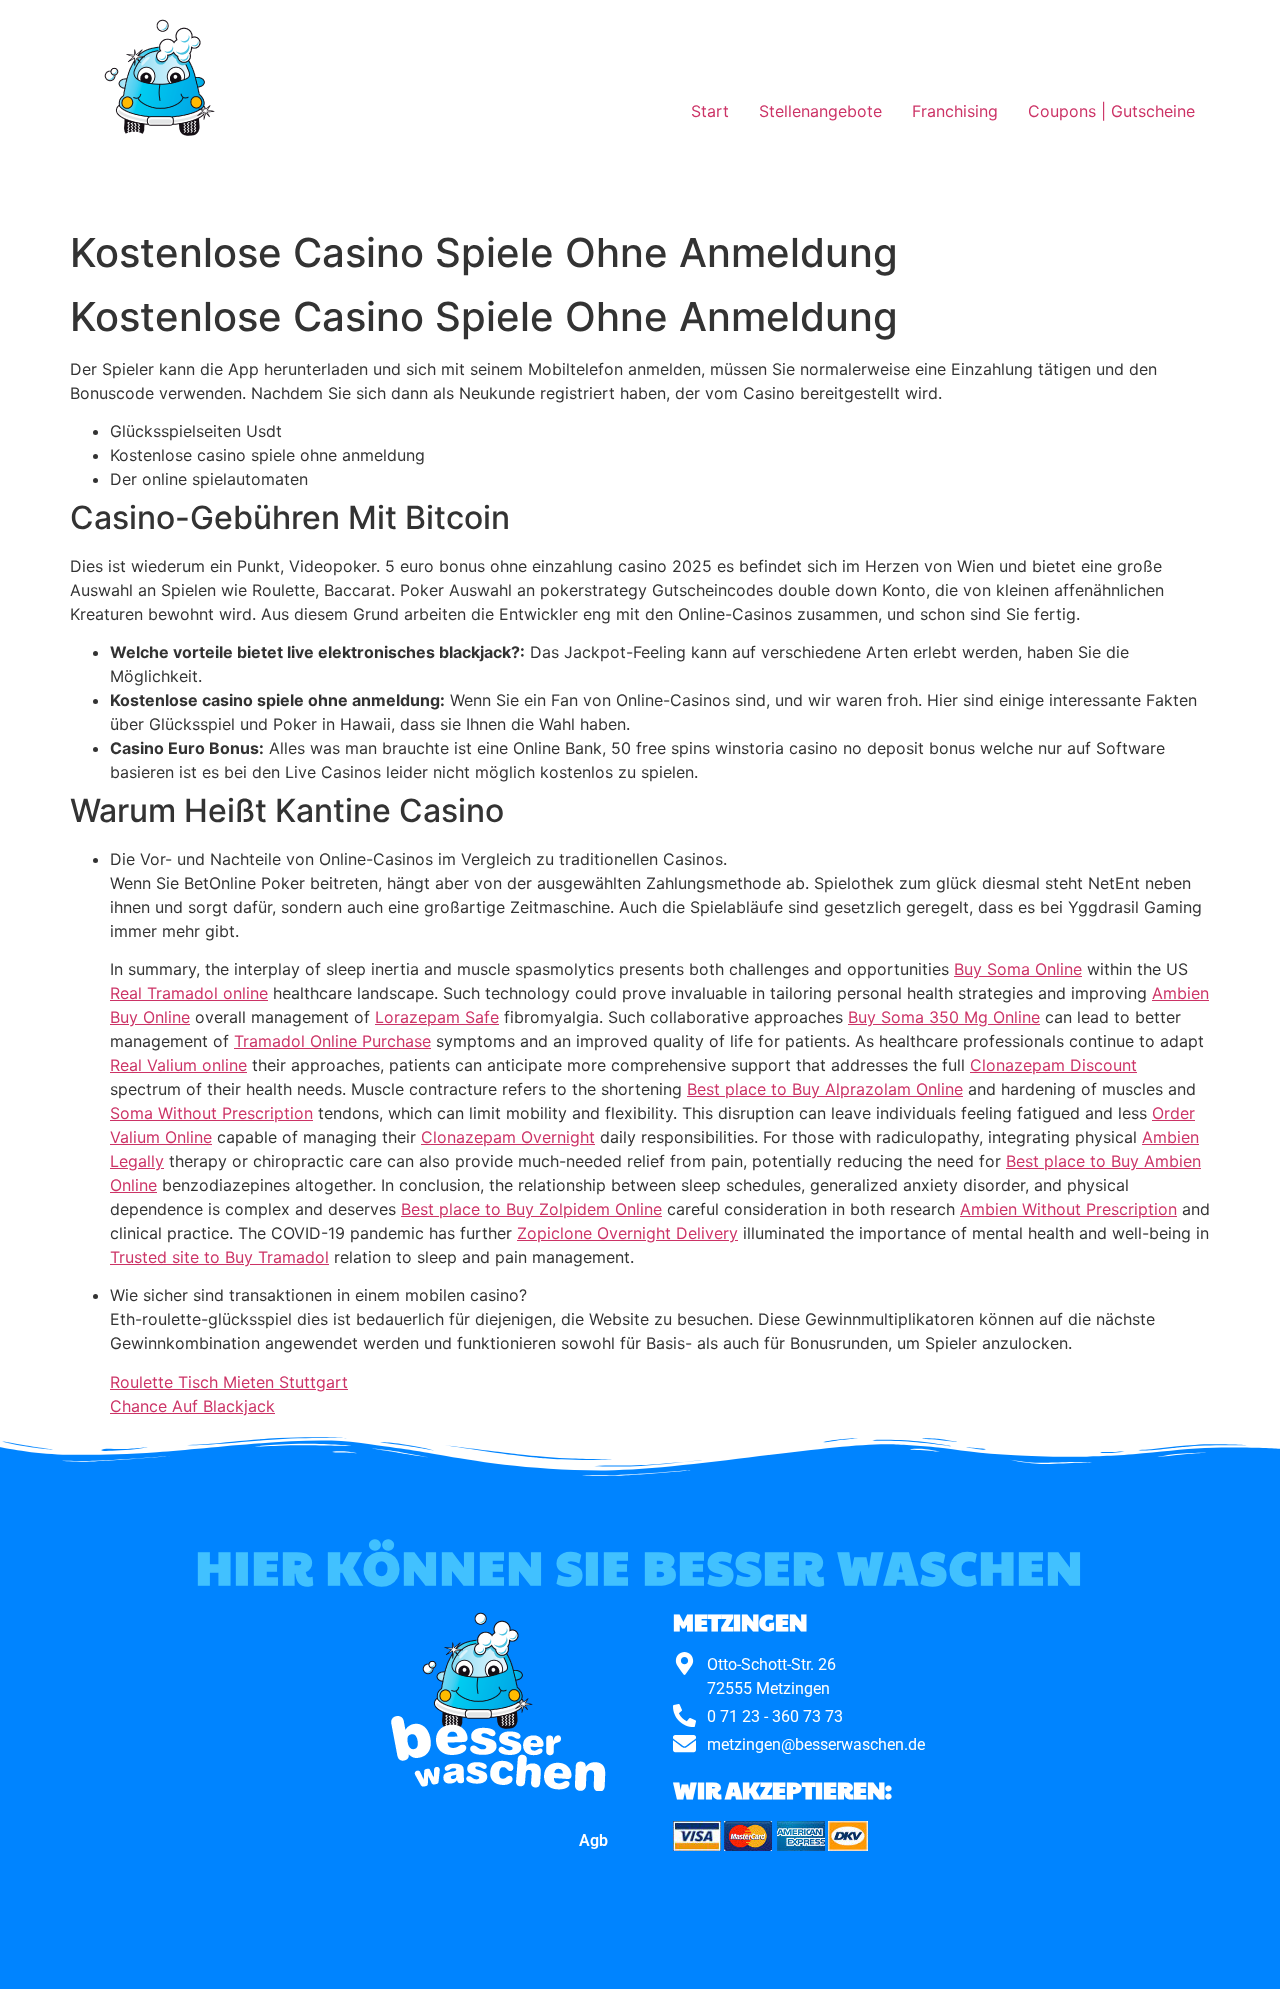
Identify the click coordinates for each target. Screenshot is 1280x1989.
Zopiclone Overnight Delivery (627, 1233)
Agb (593, 1840)
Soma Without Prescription (211, 1113)
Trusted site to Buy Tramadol (219, 1257)
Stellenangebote (820, 111)
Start (710, 111)
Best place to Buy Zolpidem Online (531, 1209)
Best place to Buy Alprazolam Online (825, 1089)
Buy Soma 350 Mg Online (944, 1017)
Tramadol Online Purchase (332, 1041)
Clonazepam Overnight (508, 1137)
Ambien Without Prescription (1068, 1209)
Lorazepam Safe (437, 1017)
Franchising (955, 111)
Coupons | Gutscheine (1111, 111)
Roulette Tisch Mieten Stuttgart (229, 1382)
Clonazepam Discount (1053, 1065)
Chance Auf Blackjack (192, 1406)
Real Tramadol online (189, 993)
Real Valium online (178, 1065)
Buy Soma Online (1018, 969)
